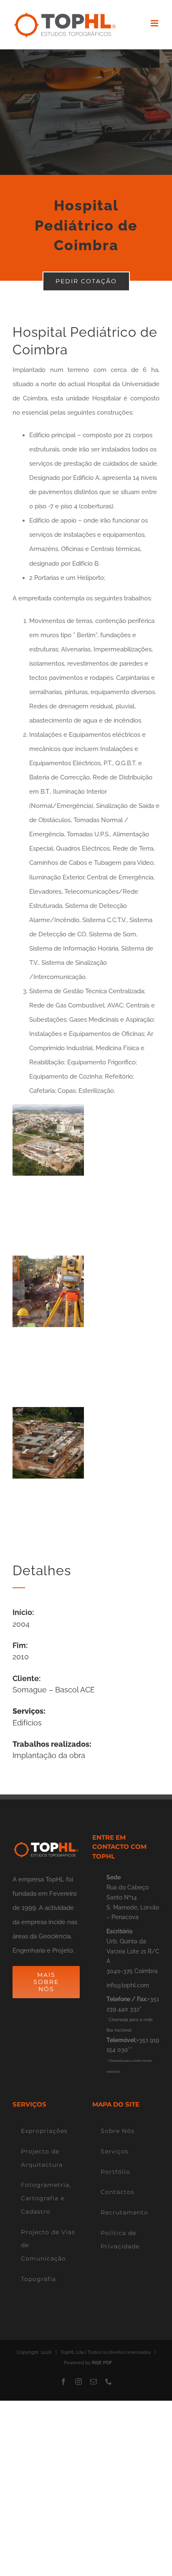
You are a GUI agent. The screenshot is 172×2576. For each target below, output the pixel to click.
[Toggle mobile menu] (155, 23)
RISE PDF (102, 2363)
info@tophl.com (128, 1985)
